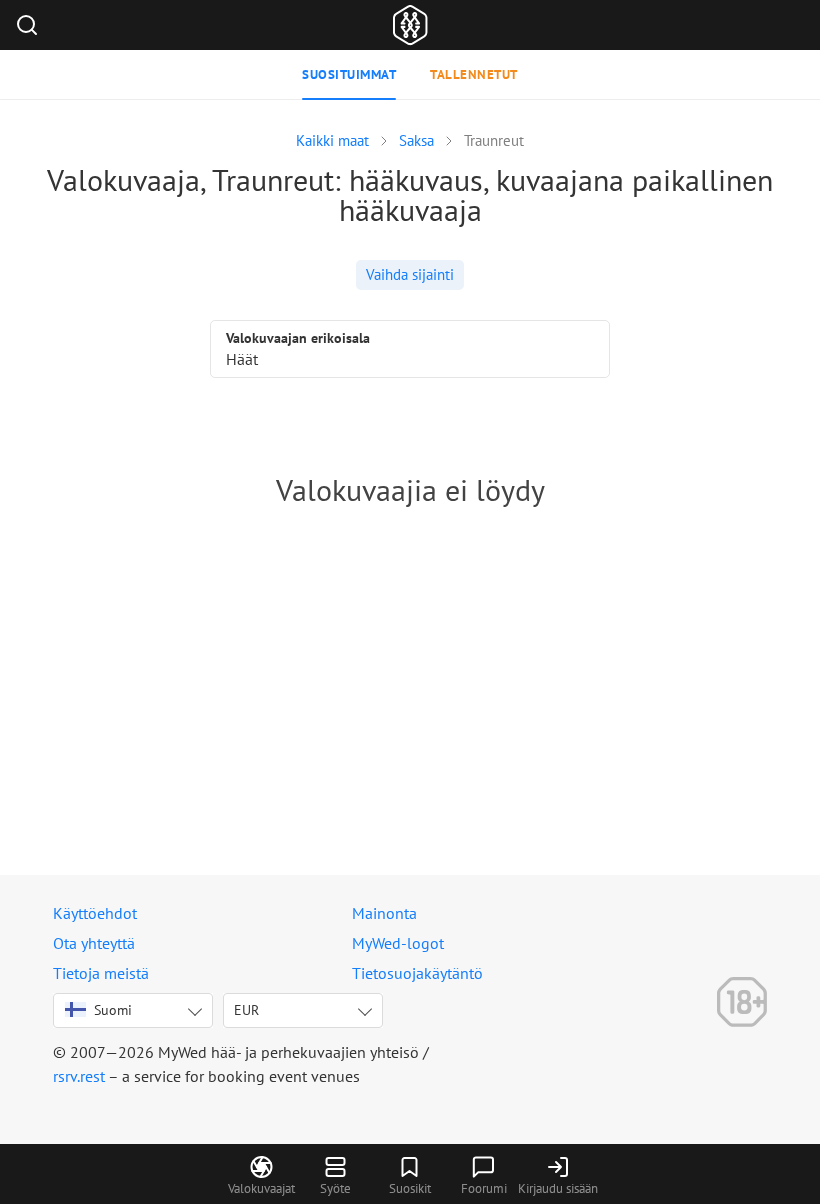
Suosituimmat (349, 74)
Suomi (113, 1010)
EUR (246, 1010)
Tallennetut (474, 74)
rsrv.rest (79, 1076)
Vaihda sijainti (410, 274)
